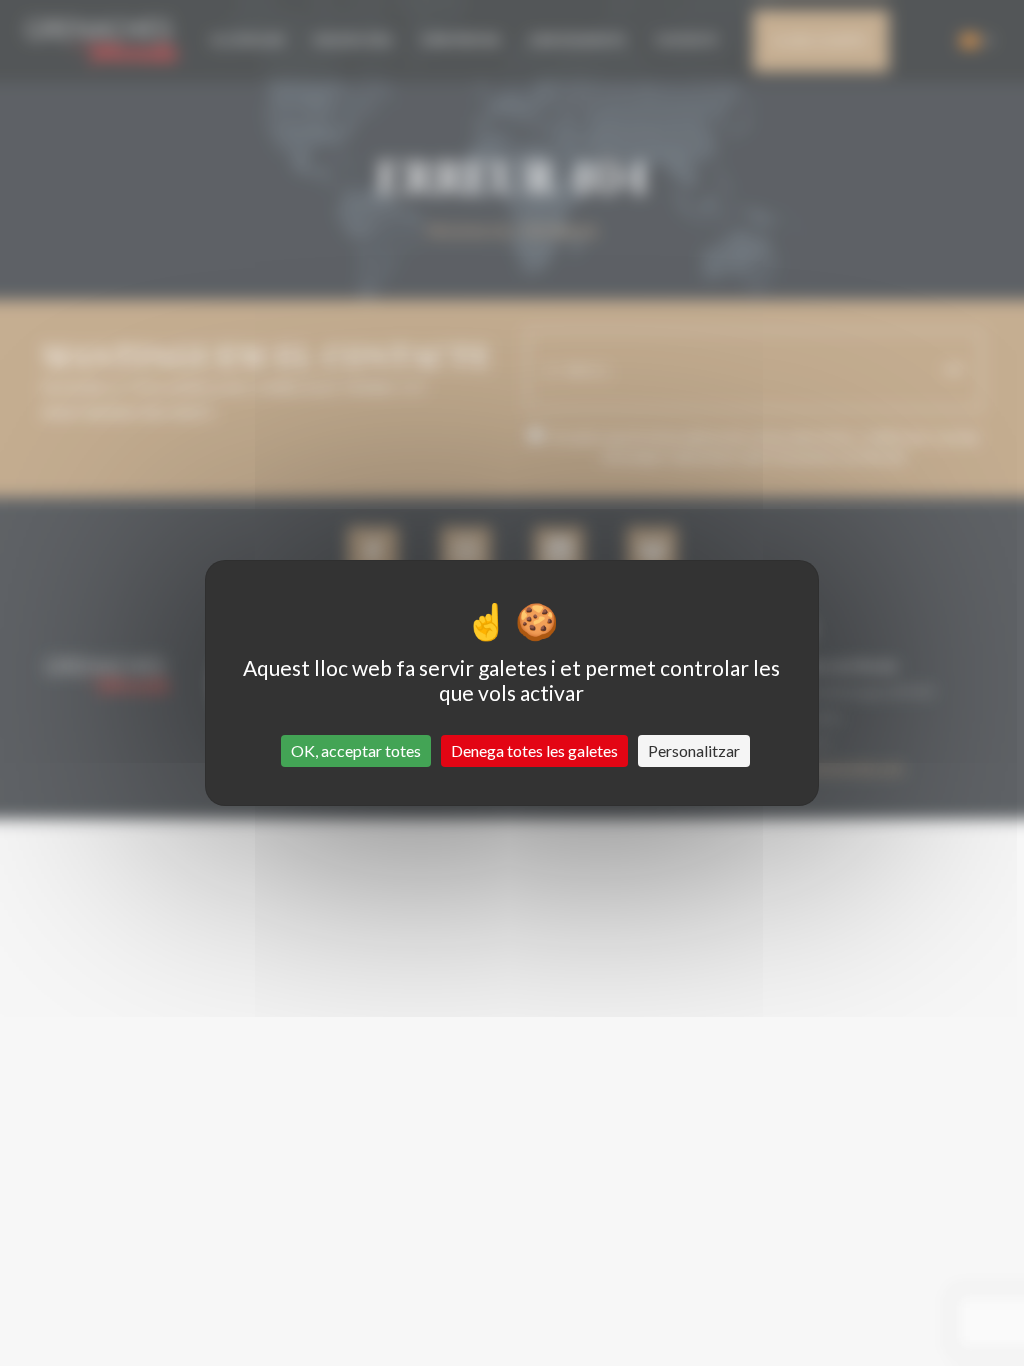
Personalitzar (694, 750)
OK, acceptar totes (356, 750)
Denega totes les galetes (534, 750)
